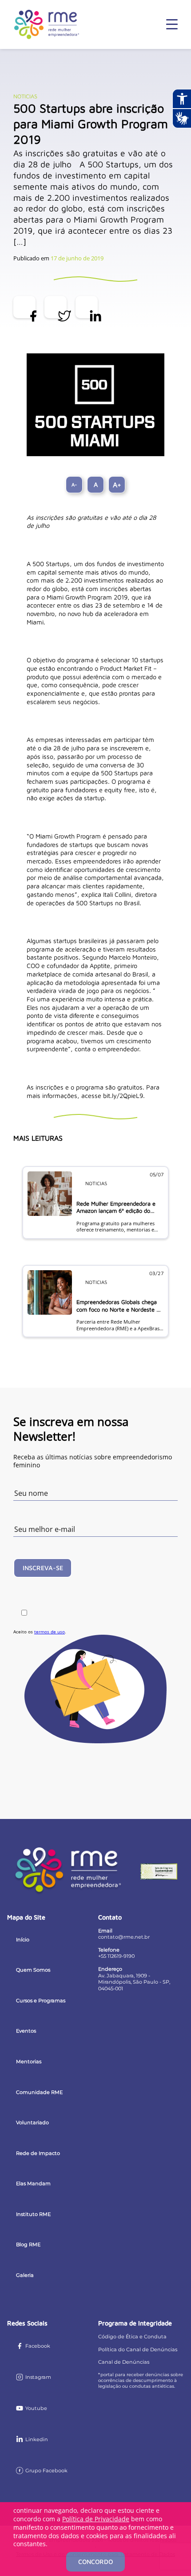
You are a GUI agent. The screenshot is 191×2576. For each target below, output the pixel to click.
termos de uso (50, 1632)
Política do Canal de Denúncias (138, 2349)
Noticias (25, 96)
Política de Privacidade (96, 2519)
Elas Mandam (33, 2183)
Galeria (25, 2275)
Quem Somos (33, 1970)
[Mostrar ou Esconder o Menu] (172, 24)
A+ (117, 485)
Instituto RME (33, 2214)
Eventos (26, 2031)
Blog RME (28, 2244)
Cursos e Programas (41, 2001)
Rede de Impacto (38, 2153)
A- (74, 484)
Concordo (95, 2562)
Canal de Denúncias (124, 2362)
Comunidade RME (39, 2092)
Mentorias (29, 2062)
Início (23, 1940)
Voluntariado (32, 2122)
